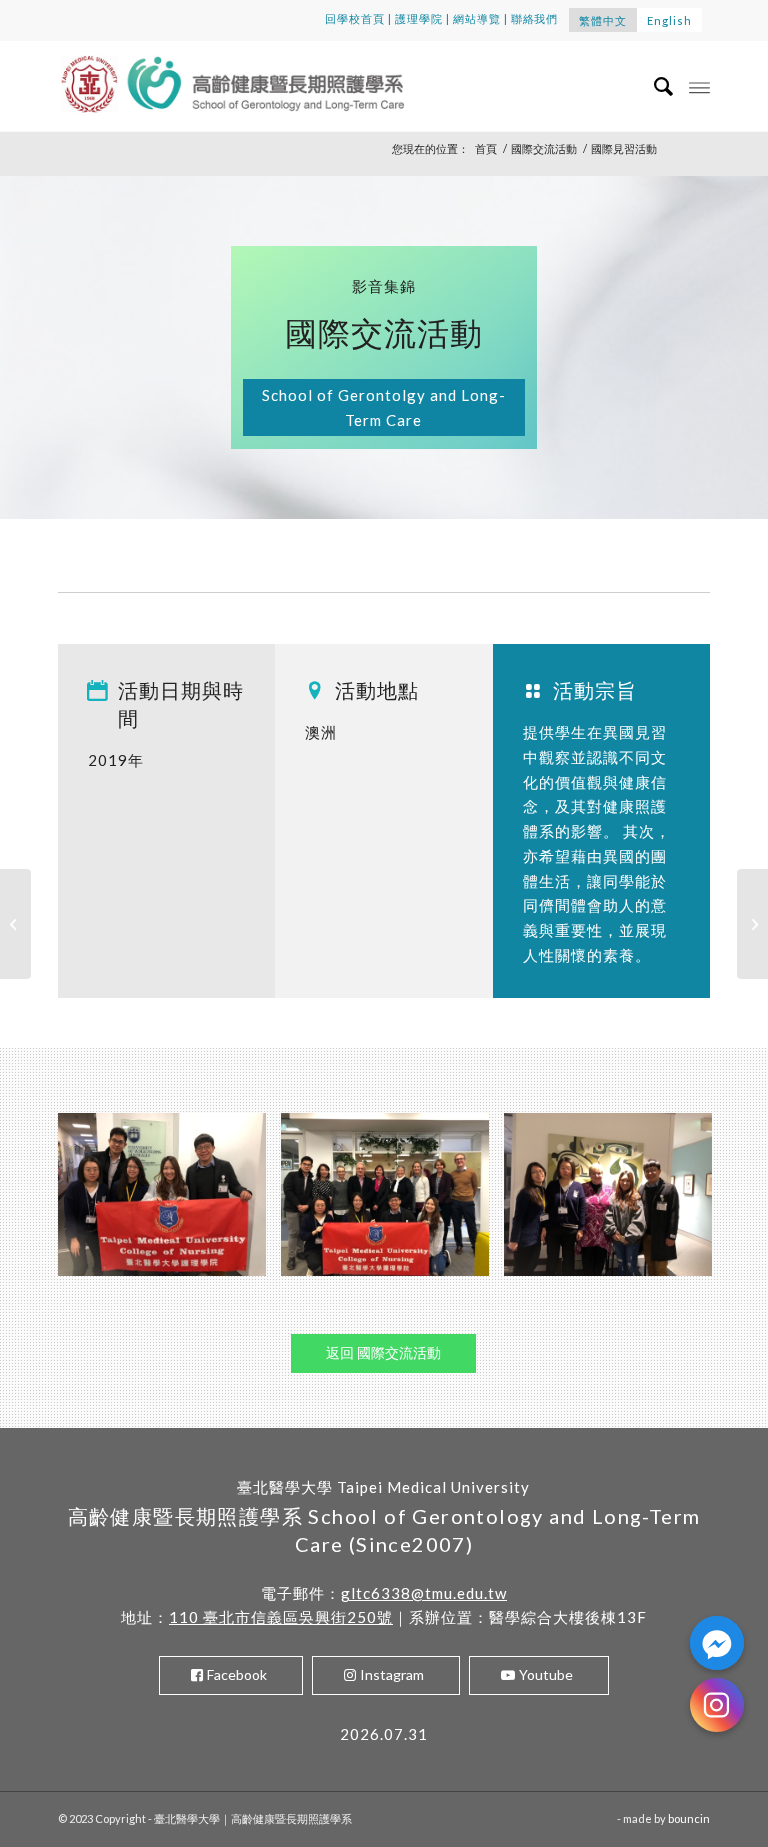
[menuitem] (654, 86)
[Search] (654, 86)
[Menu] (699, 86)
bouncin (689, 1818)
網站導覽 (477, 18)
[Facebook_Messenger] (717, 1643)
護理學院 (419, 18)
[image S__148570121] (169, 1202)
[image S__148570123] (615, 1202)
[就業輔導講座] (752, 924)
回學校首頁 (355, 18)
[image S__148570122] (392, 1202)
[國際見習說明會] (15, 924)
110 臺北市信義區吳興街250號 (281, 1617)
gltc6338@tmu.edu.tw (424, 1593)
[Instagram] (717, 1705)
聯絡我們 (535, 18)
